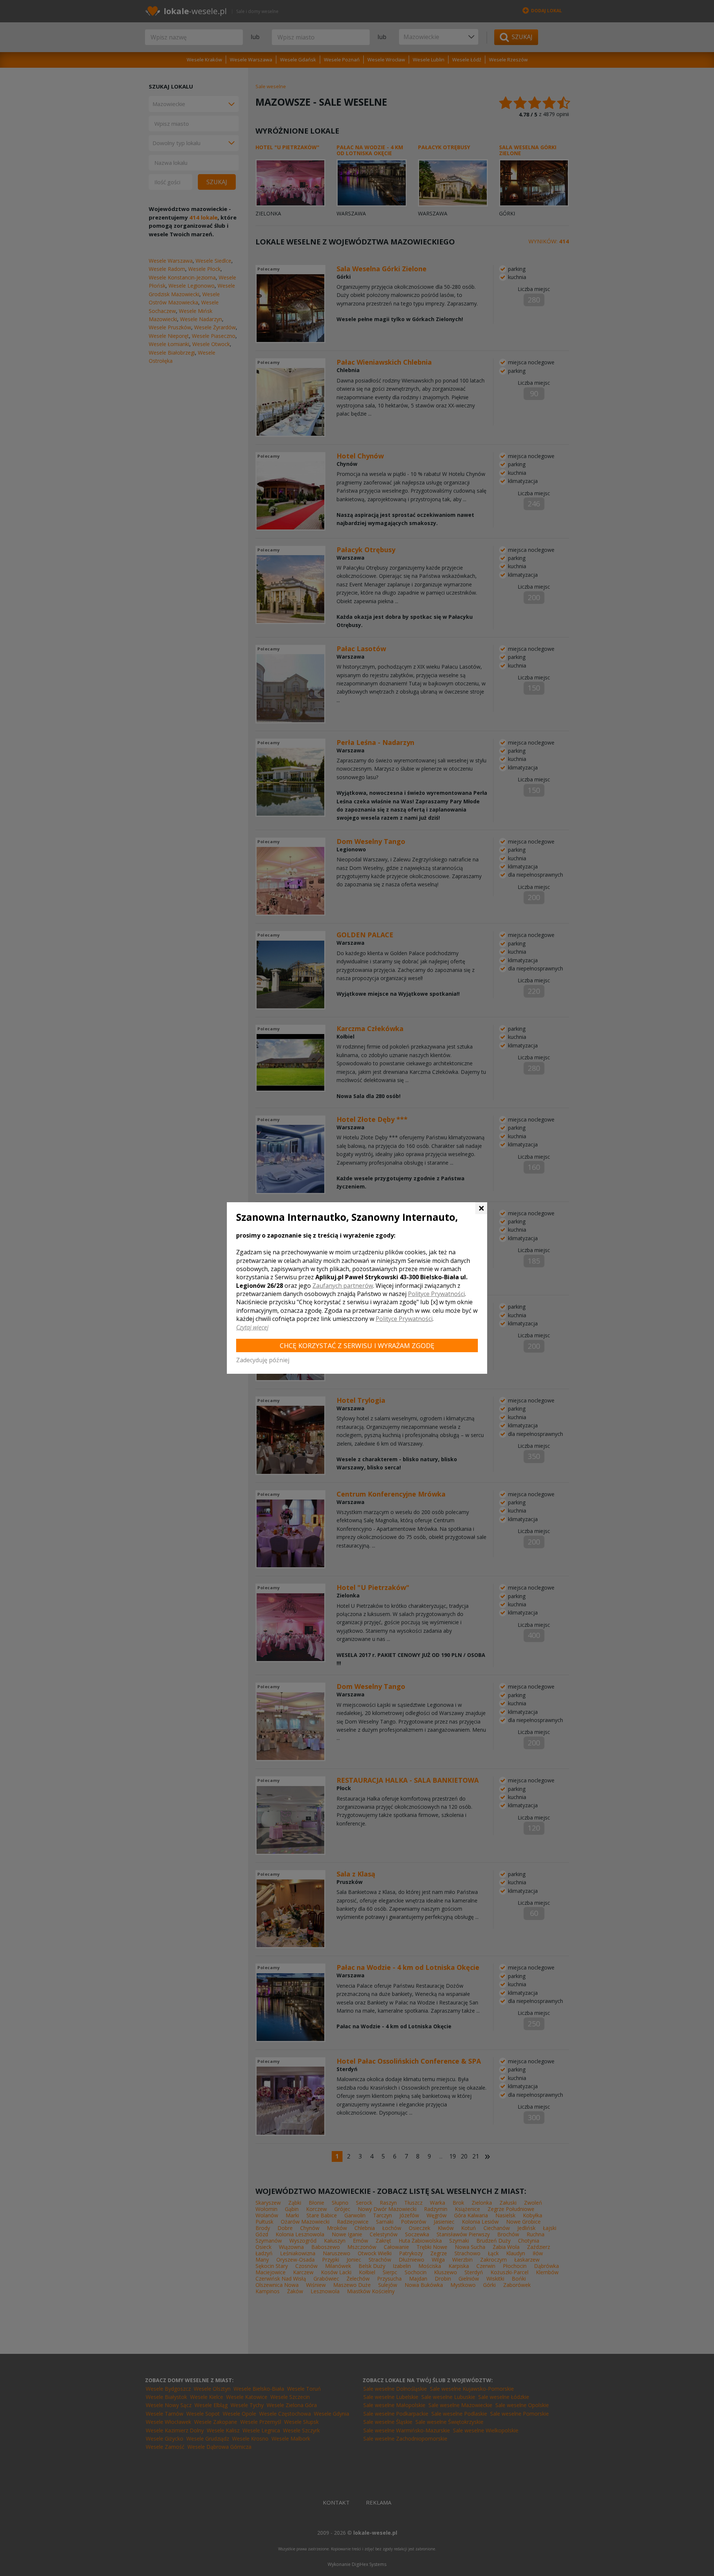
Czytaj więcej (252, 1327)
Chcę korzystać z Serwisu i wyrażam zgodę (357, 1345)
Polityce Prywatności (436, 1294)
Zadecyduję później (263, 1360)
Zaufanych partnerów (343, 1286)
